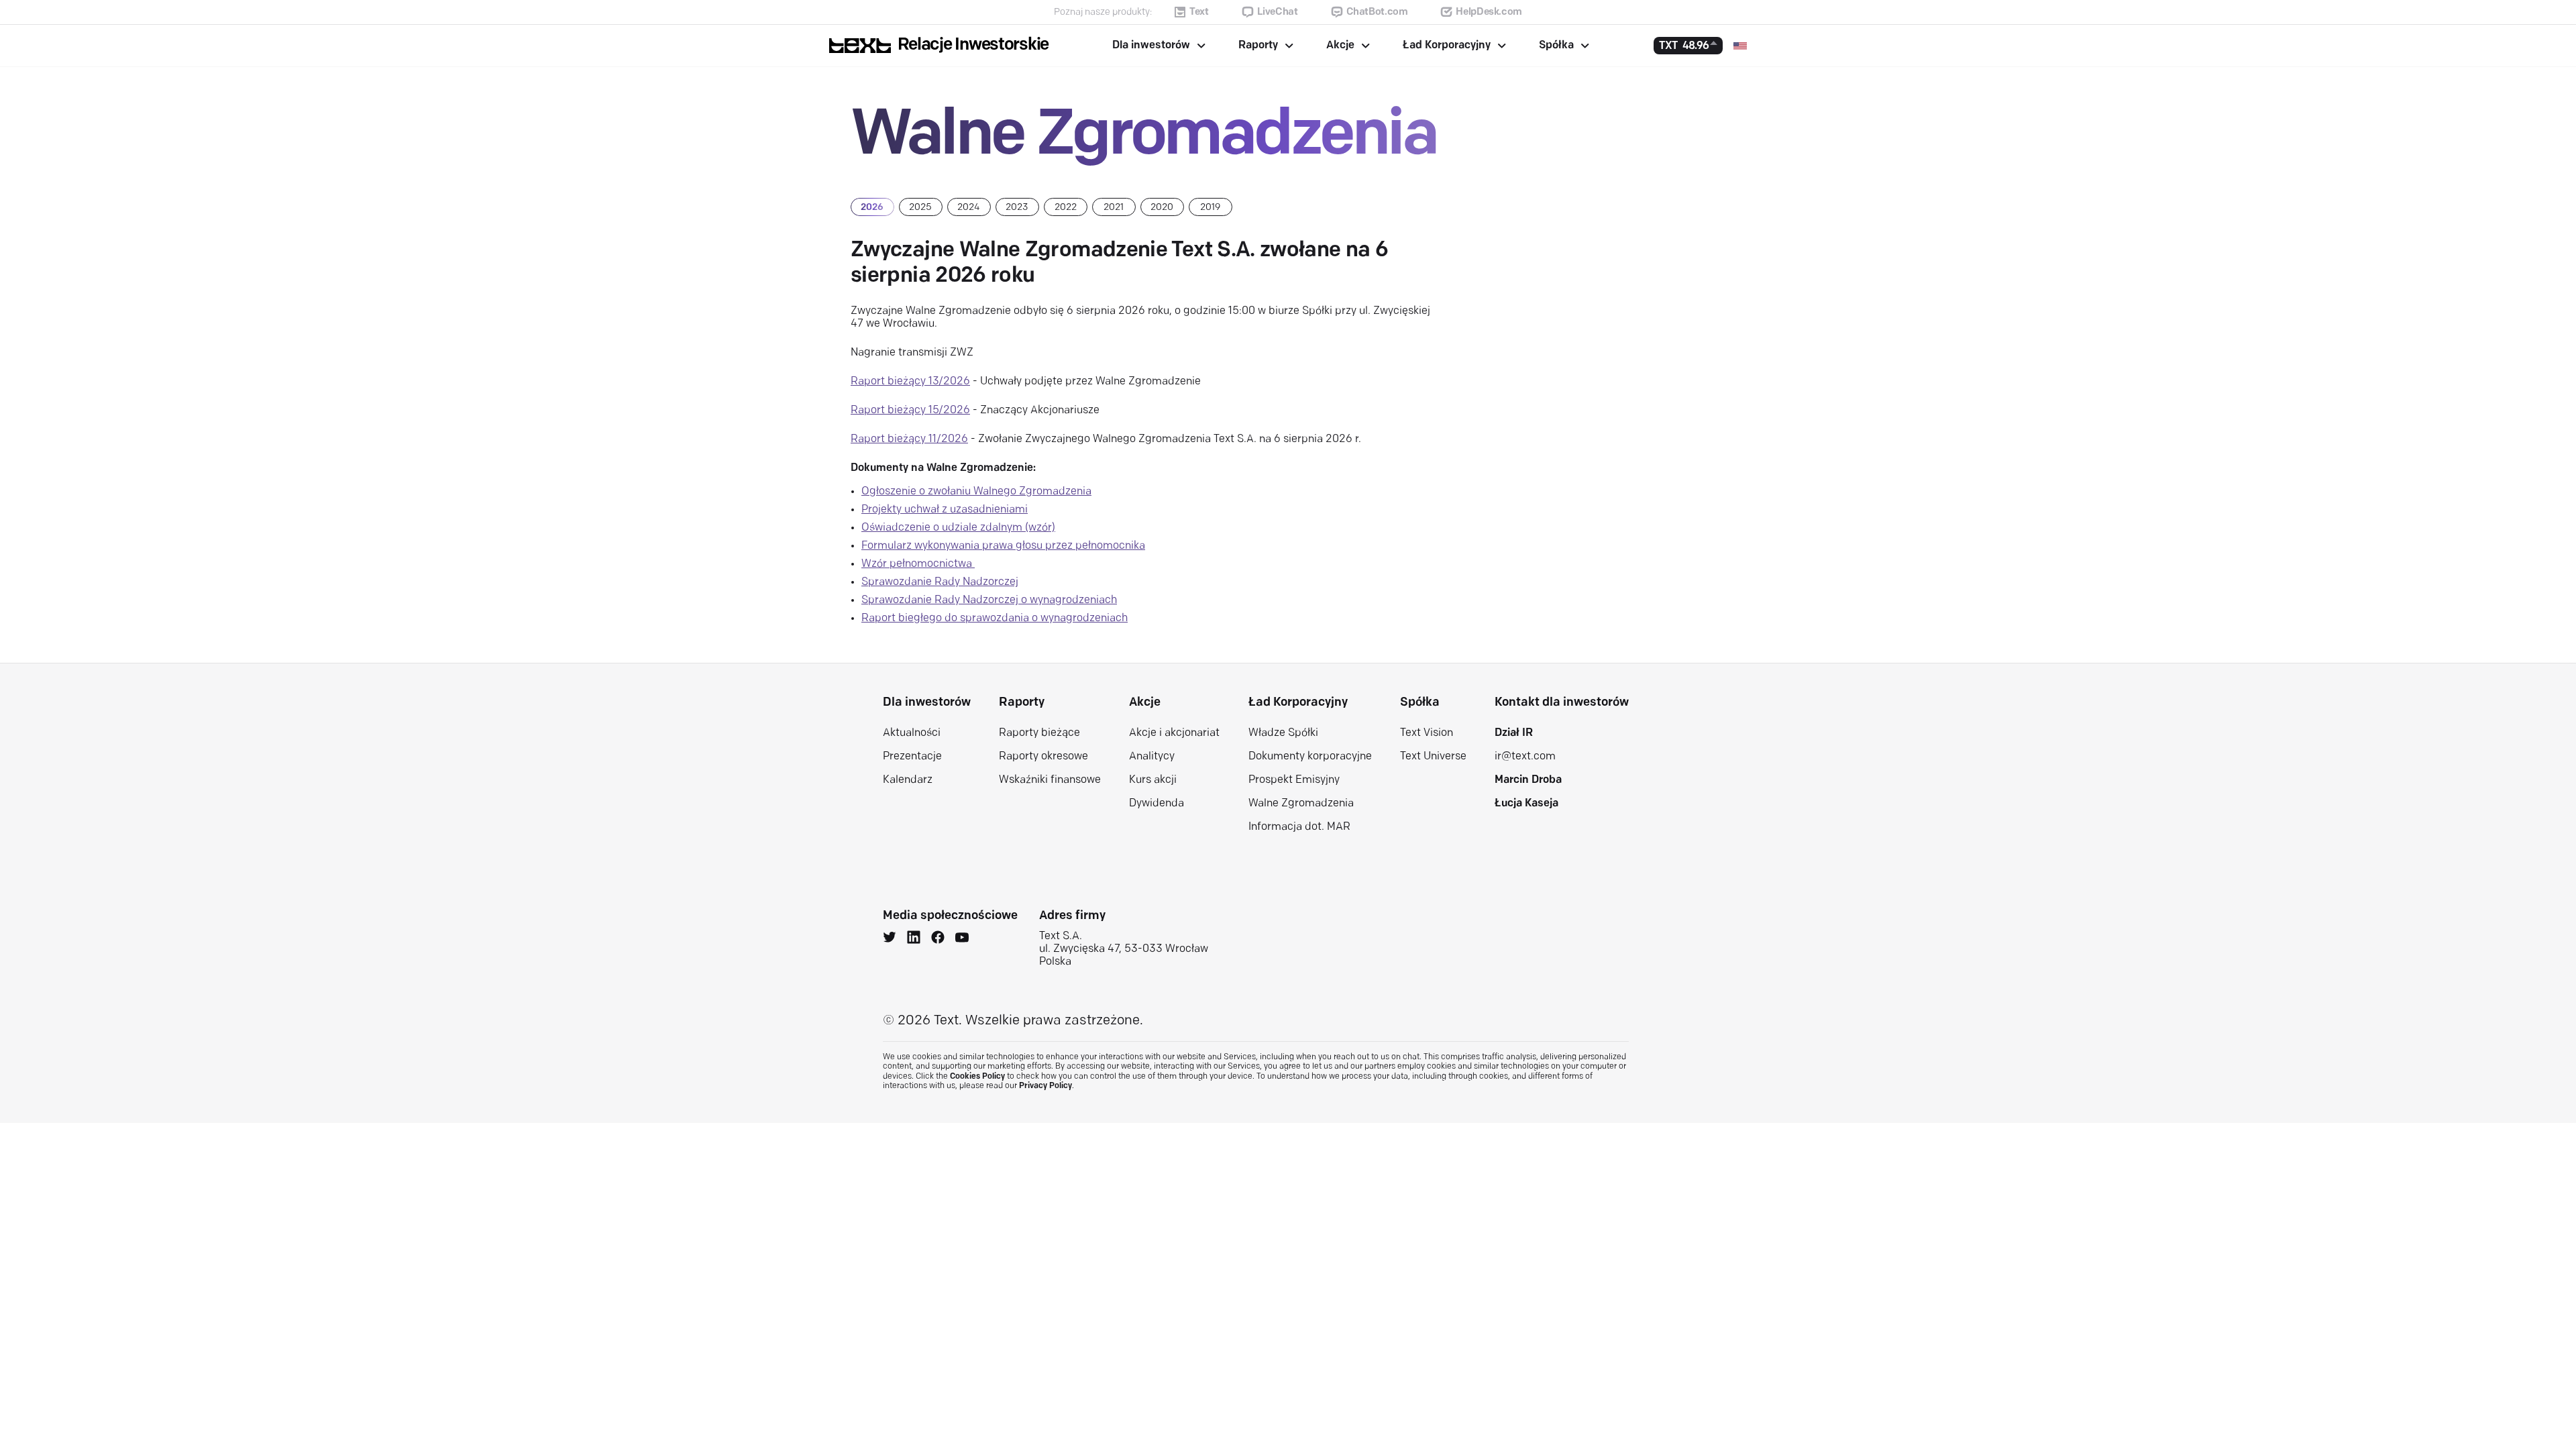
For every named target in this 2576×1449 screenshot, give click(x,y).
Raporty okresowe (1043, 757)
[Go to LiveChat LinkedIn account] (914, 939)
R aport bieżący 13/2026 (910, 382)
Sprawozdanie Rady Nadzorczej (940, 582)
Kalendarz (908, 780)
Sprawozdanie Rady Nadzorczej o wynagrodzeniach (989, 600)
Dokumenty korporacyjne (1310, 757)
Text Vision (1427, 733)
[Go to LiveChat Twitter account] (890, 939)
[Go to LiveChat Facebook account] (938, 939)
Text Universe (1433, 757)
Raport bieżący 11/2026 (909, 439)
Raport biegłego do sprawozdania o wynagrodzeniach (995, 619)
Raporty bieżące (1039, 733)
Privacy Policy (1045, 1086)
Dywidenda (1157, 804)
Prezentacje (912, 757)
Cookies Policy (977, 1077)
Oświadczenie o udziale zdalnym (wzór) (958, 528)
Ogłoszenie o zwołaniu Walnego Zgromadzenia (976, 492)
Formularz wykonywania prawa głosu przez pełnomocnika (1003, 546)
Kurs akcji (1153, 780)
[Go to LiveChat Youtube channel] (962, 939)
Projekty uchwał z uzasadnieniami (945, 510)
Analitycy (1152, 757)
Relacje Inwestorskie (973, 45)
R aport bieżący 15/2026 (910, 411)
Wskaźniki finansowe (1050, 780)
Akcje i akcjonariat (1174, 733)
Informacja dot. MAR (1299, 827)
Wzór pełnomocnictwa (918, 564)
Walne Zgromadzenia (1301, 804)
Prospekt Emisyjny (1294, 780)
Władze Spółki (1283, 733)
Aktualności (912, 733)
